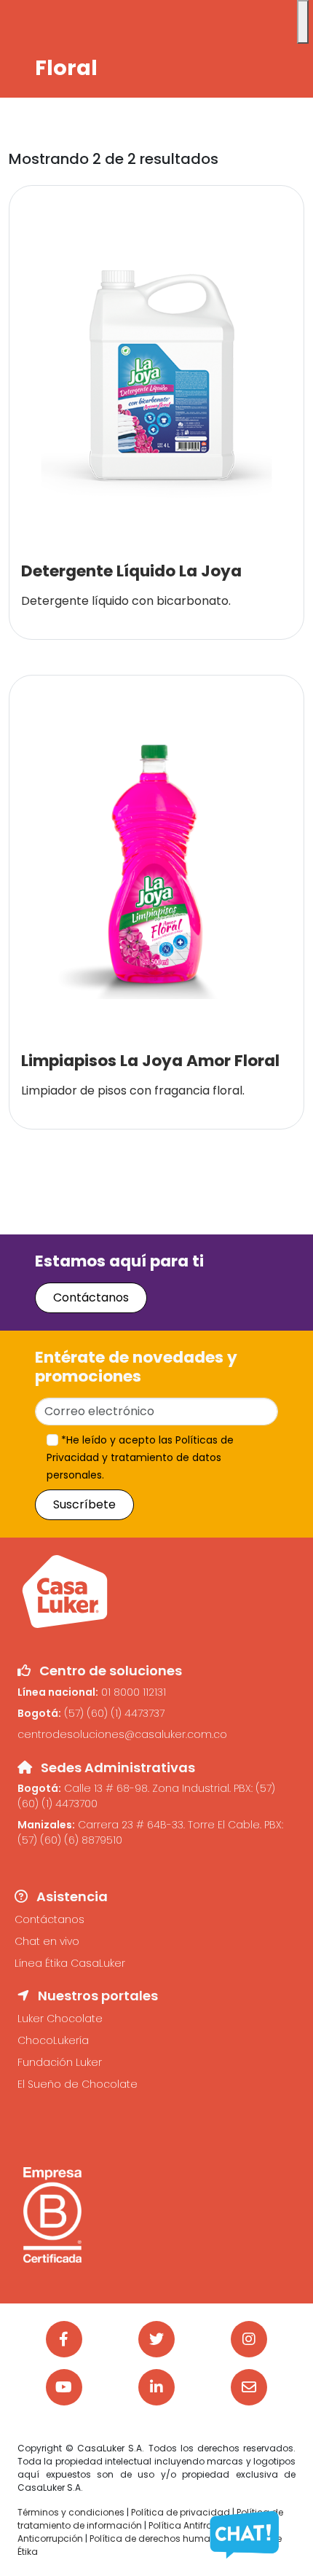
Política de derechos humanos (159, 2538)
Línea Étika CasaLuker (70, 1963)
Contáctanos (91, 1297)
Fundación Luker (60, 2062)
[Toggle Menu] (303, 22)
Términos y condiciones (71, 2512)
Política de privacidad (181, 2512)
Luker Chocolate (60, 2019)
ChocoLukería (53, 2040)
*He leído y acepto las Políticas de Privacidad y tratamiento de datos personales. (140, 1457)
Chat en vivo (47, 1941)
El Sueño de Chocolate (78, 2084)
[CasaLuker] (65, 1591)
